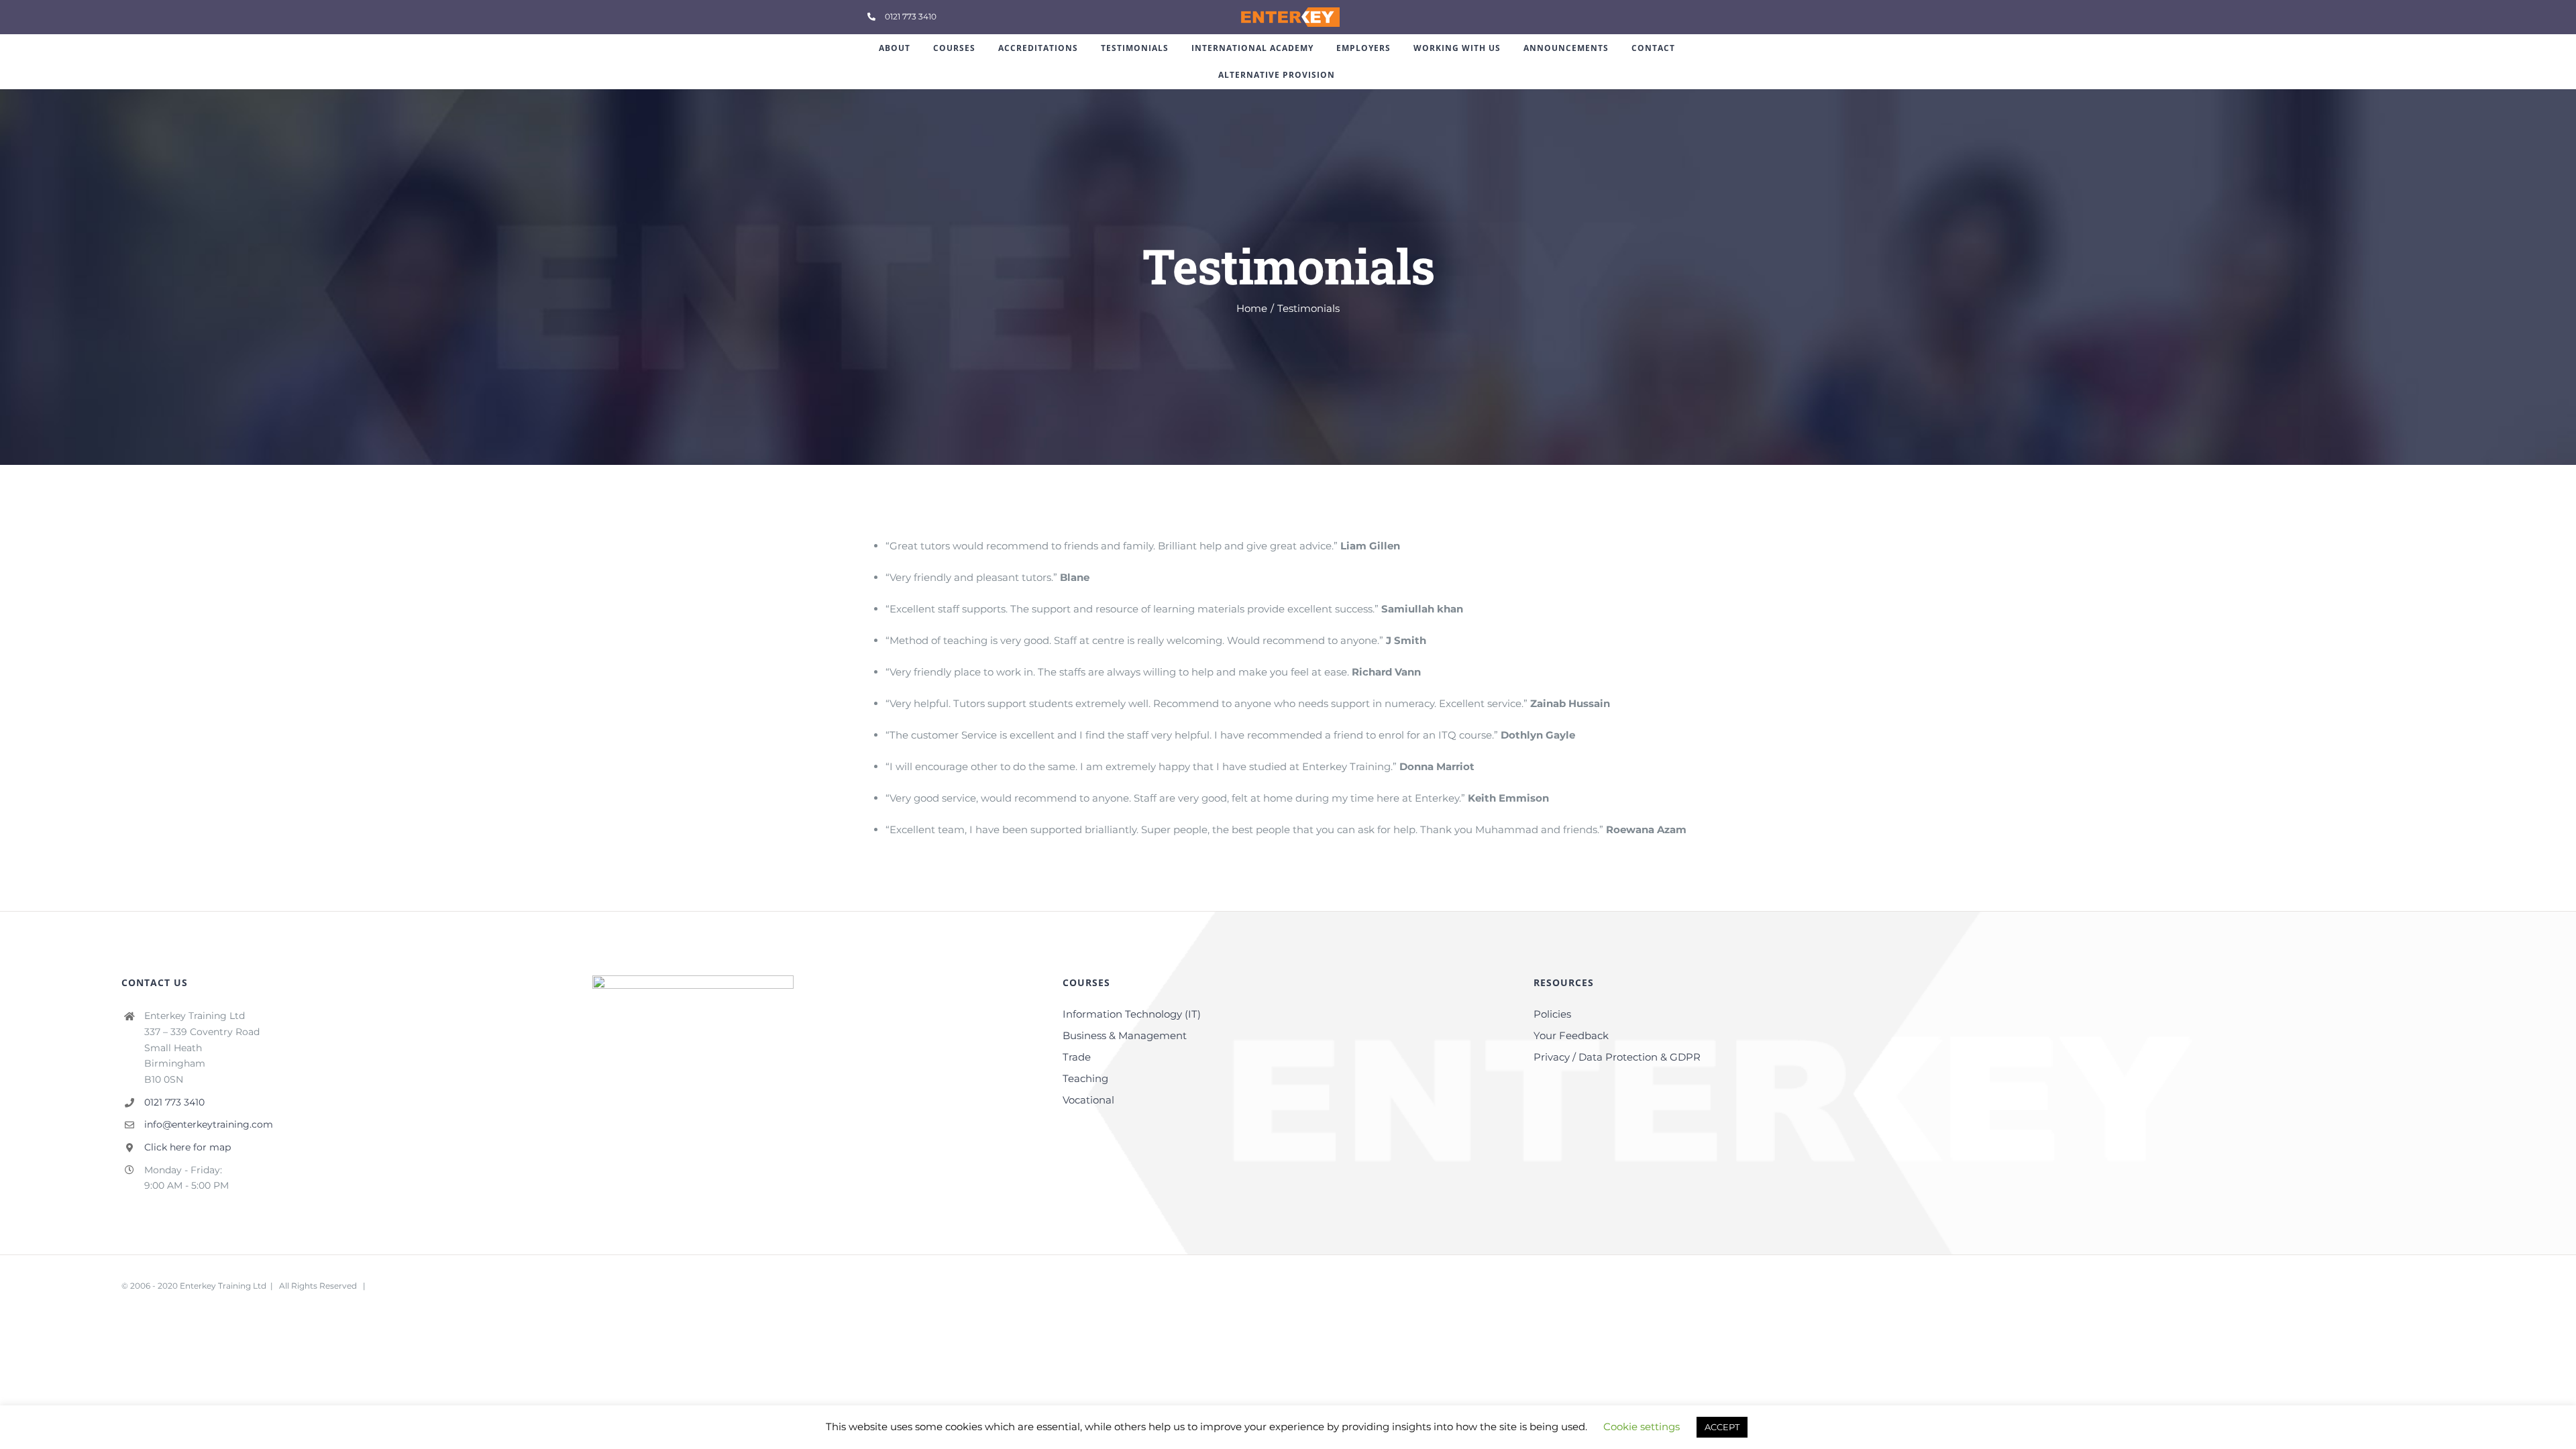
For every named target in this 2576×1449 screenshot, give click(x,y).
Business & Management (1125, 1035)
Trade (1077, 1057)
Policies (1552, 1014)
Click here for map (187, 1147)
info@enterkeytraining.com (209, 1124)
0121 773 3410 (174, 1102)
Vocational (1088, 1100)
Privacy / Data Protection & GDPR (1617, 1057)
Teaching (1085, 1078)
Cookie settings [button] (1642, 1427)
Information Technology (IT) (1132, 1014)
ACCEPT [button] (1722, 1427)
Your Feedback (1571, 1035)
